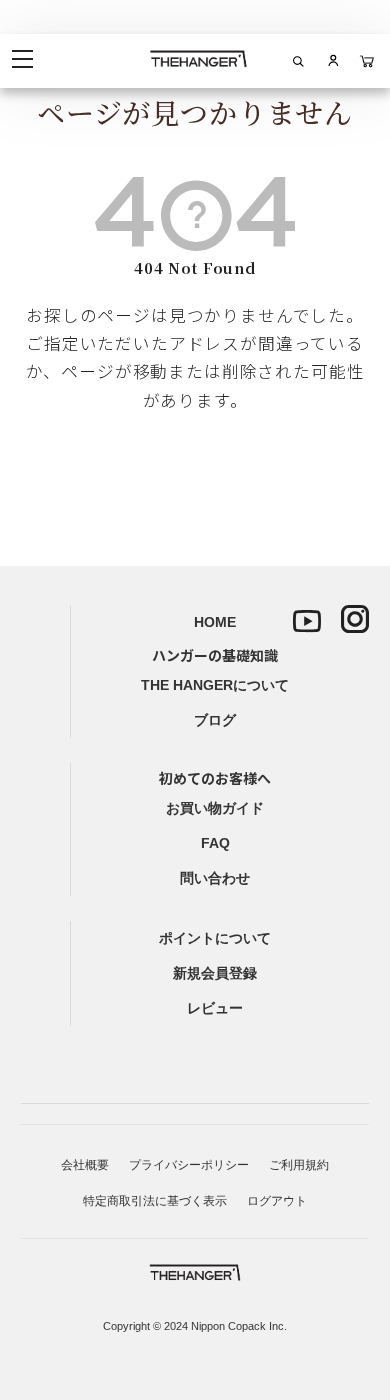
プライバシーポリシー (189, 1165)
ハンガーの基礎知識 (215, 655)
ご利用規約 (299, 1165)
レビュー (215, 1008)
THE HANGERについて (215, 685)
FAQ (215, 843)
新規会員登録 (215, 973)
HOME (215, 622)
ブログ (215, 720)
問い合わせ (215, 878)
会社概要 (85, 1165)
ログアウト (277, 1201)
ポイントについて (215, 938)
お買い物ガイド (215, 808)
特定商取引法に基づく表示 (155, 1201)
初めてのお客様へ (215, 778)
